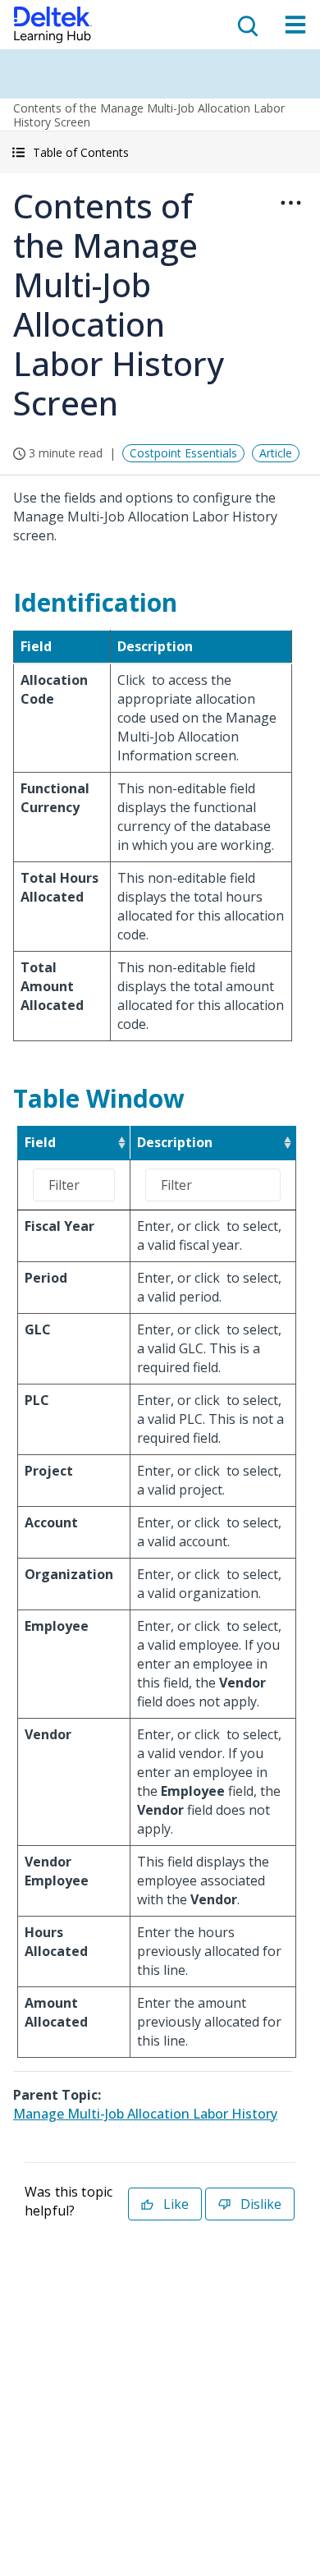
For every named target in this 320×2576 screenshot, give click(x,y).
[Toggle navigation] (295, 25)
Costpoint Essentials (183, 453)
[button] (160, 152)
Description (175, 1142)
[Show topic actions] (290, 203)
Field (40, 1142)
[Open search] (246, 25)
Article (276, 453)
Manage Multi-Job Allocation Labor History (145, 2114)
